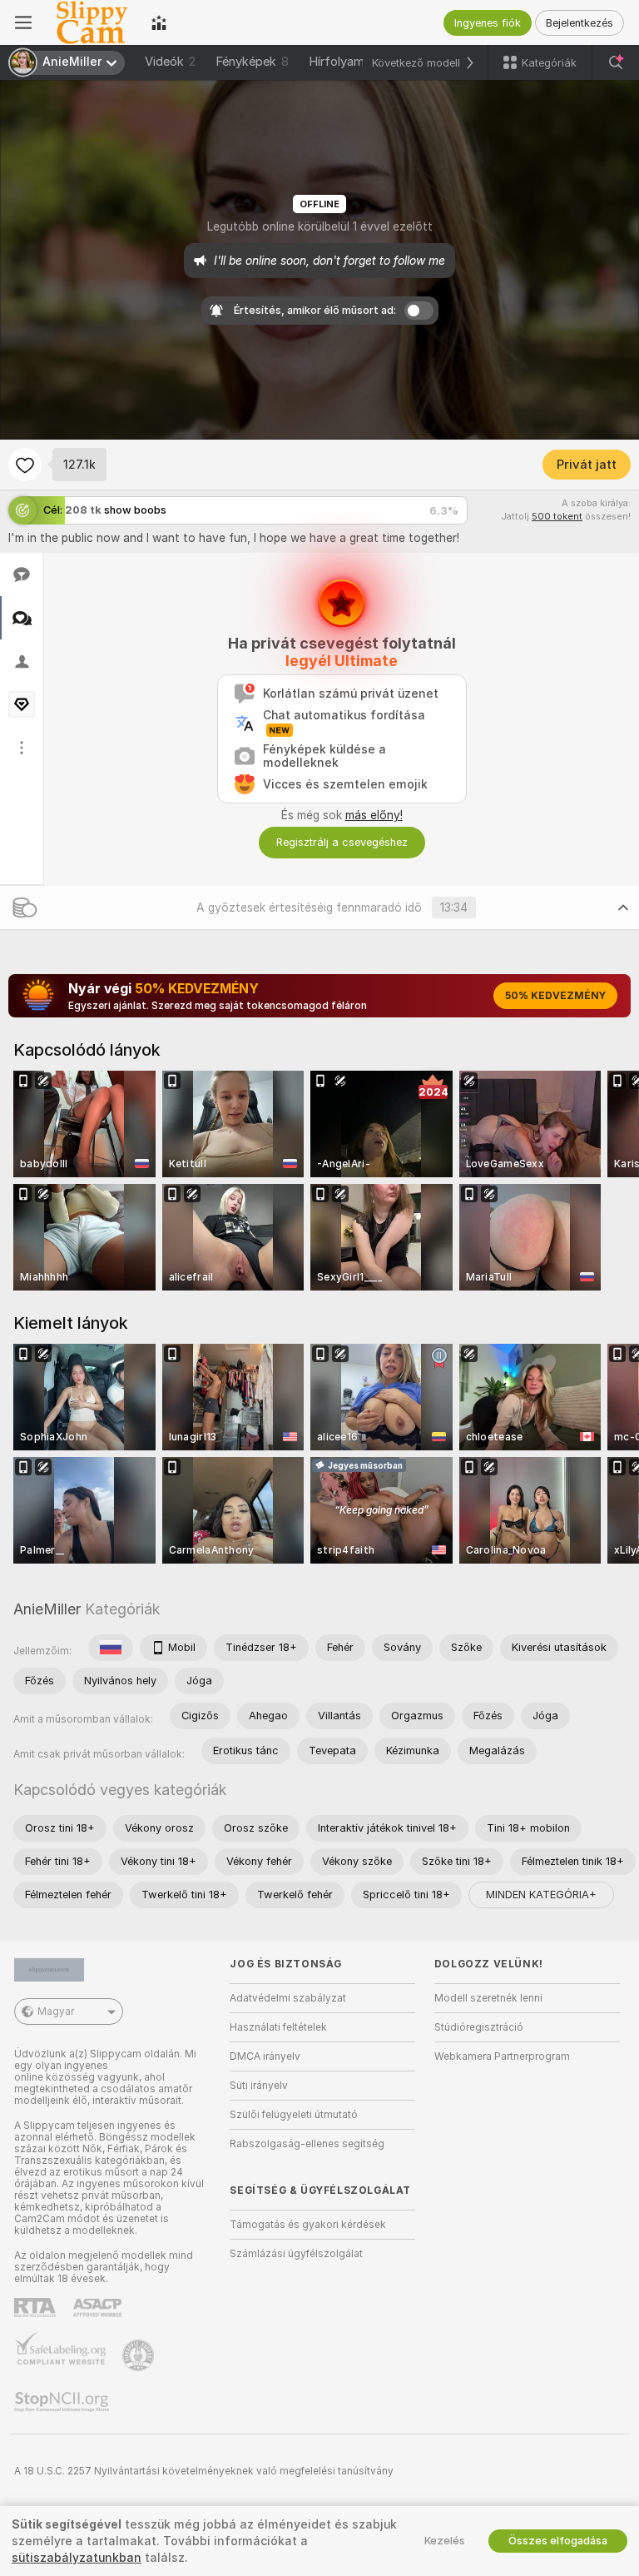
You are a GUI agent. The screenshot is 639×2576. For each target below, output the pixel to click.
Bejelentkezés (580, 23)
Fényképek (252, 62)
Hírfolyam (337, 62)
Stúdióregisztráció (479, 2027)
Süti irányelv (259, 2086)
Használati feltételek (278, 2027)
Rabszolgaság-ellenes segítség (307, 2144)
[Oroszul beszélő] (111, 1648)
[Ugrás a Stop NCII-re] (63, 2402)
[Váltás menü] (23, 22)
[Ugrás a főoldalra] (92, 22)
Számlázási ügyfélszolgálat (296, 2254)
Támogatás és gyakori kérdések (308, 2225)
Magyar (56, 2012)
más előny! (374, 815)
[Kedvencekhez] (25, 465)
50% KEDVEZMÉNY (555, 996)
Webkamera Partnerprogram (502, 2056)
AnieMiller (47, 1609)
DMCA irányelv (265, 2056)
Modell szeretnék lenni (488, 1998)
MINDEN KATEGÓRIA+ (541, 1895)
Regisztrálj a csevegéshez (342, 842)
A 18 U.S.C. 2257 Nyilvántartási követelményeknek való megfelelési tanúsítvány (204, 2471)
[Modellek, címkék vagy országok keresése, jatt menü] (616, 62)
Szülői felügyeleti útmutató (294, 2115)
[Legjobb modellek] (159, 22)
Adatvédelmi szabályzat (288, 1998)
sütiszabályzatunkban (77, 2558)
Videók (170, 62)
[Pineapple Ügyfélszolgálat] (140, 2355)
